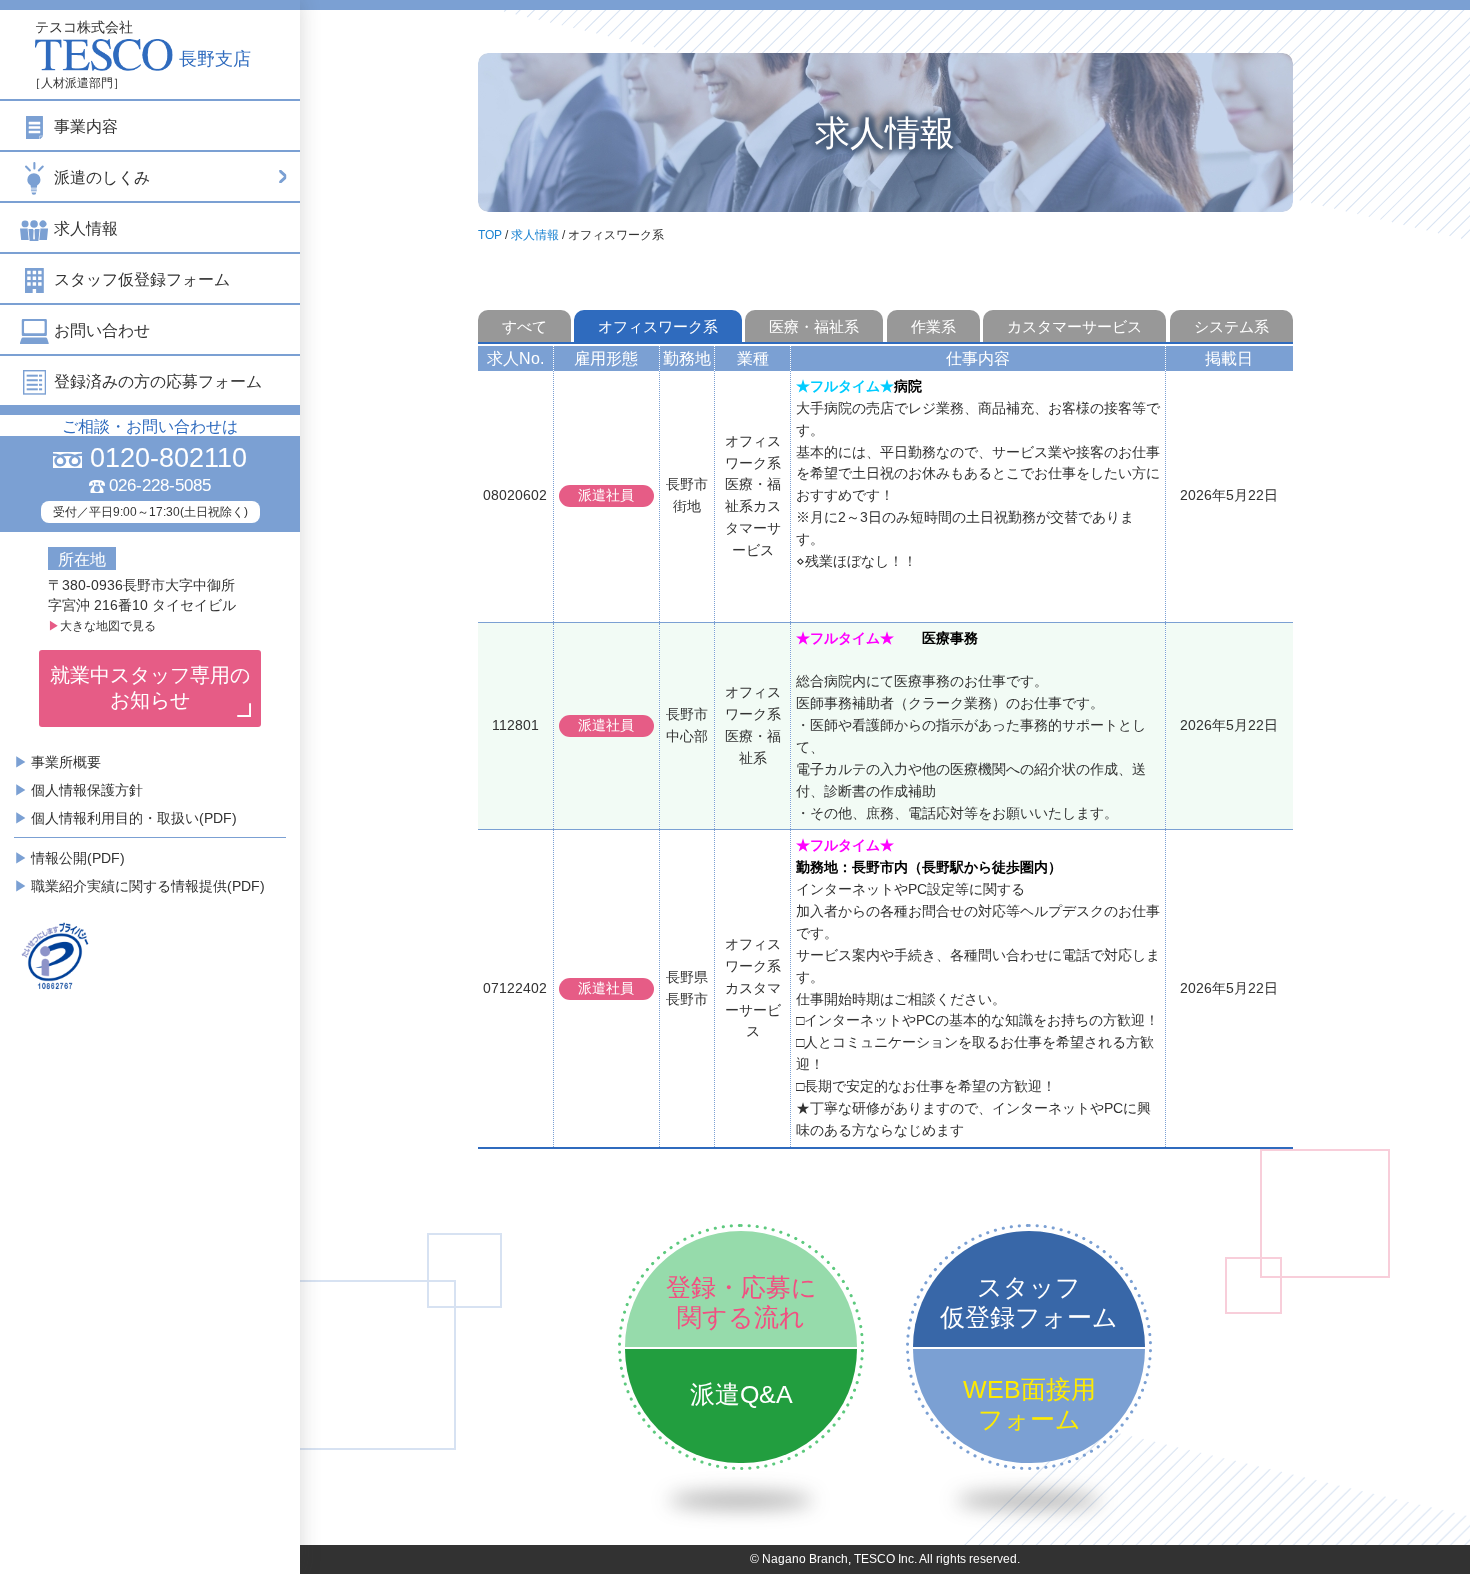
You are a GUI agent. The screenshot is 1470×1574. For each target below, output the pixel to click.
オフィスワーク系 (658, 326)
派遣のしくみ (102, 177)
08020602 (515, 495)
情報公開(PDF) (78, 858)
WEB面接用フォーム (1029, 1404)
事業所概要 (66, 762)
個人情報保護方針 (87, 790)
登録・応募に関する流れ (741, 1302)
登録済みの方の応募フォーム (158, 381)
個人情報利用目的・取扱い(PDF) (134, 818)
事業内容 (86, 126)
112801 (515, 725)
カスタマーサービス (1074, 326)
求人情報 (86, 228)
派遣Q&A (741, 1394)
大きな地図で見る (102, 626)
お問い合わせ (102, 330)
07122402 (515, 988)
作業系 (933, 326)
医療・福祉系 (814, 326)
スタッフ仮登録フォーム (142, 279)
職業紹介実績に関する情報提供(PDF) (148, 886)
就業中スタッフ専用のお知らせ (150, 687)
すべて (524, 326)
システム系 (1231, 326)
